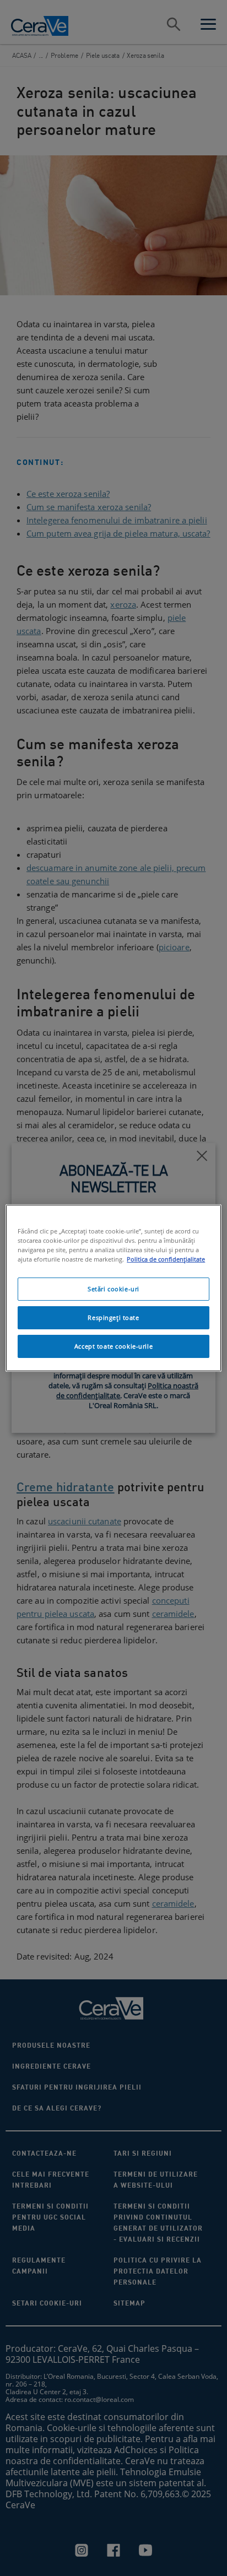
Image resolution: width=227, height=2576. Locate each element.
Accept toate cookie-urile (113, 1346)
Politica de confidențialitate (166, 1259)
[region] (113, 1288)
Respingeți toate (113, 1317)
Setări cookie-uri (113, 1289)
